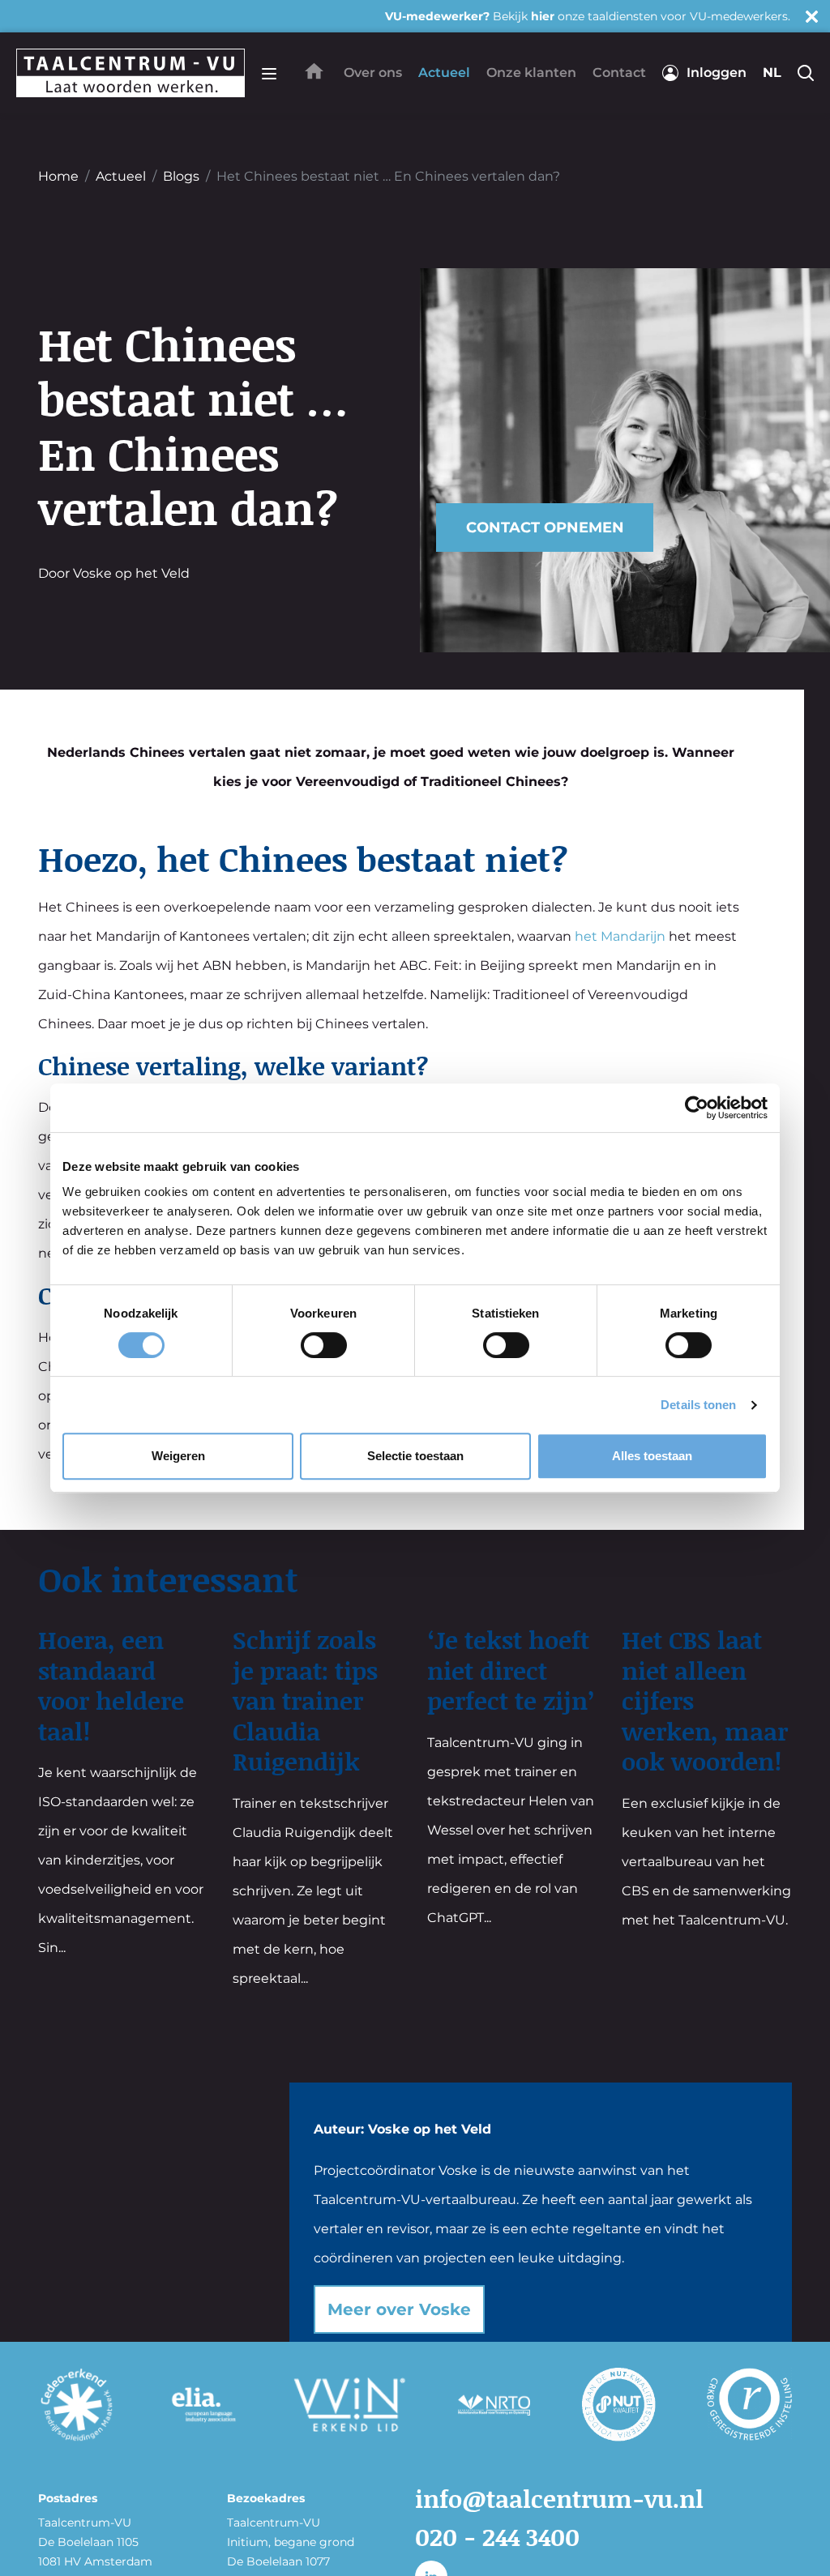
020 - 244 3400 (497, 2536)
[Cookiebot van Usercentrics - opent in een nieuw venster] (697, 1108)
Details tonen (698, 1405)
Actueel (121, 176)
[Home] (314, 71)
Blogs (181, 176)
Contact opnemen (545, 528)
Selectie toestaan (415, 1456)
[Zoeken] (806, 73)
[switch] (324, 1345)
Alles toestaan (652, 1456)
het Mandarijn (620, 936)
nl (772, 73)
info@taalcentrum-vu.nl (559, 2498)
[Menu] (269, 73)
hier (543, 16)
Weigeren (178, 1456)
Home (58, 176)
